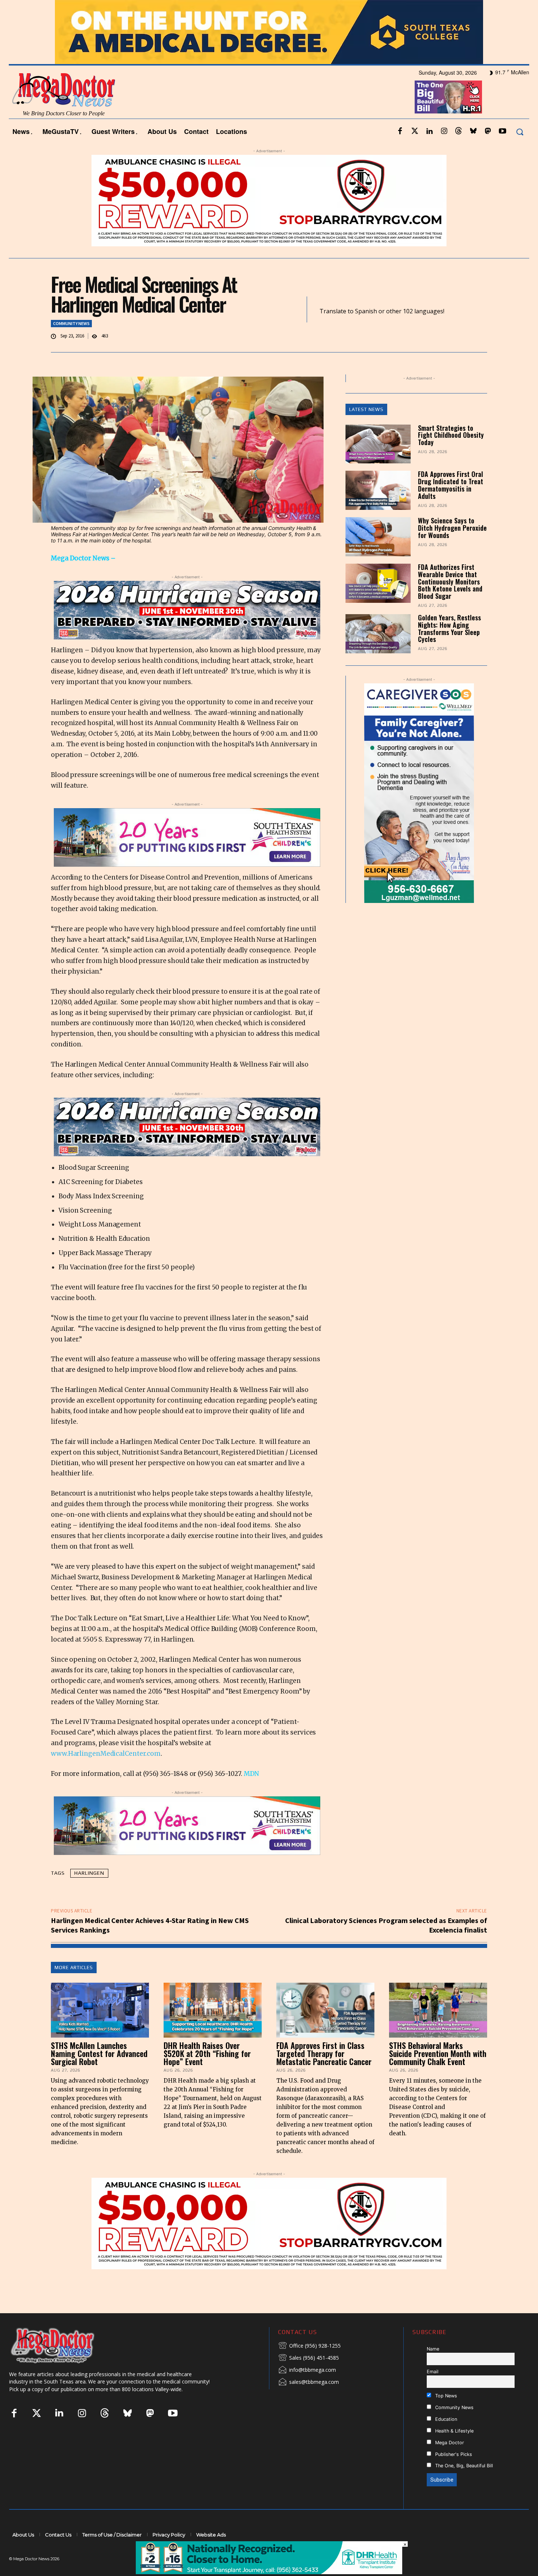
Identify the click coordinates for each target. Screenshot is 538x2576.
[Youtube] (502, 151)
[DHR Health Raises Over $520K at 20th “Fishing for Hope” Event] (213, 2030)
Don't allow (365, 10)
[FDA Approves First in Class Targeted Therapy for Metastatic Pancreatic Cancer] (325, 2030)
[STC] (269, 52)
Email (433, 2391)
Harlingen (89, 1892)
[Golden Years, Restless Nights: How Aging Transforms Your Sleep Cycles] (378, 654)
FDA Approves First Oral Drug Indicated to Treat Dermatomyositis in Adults (451, 505)
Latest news (366, 429)
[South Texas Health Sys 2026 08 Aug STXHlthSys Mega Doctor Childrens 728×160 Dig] (187, 857)
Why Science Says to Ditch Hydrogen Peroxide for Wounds (452, 548)
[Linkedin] (429, 151)
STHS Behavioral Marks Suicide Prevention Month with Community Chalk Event (438, 2073)
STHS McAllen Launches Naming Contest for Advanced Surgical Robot (99, 2073)
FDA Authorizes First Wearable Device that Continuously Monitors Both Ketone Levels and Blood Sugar (450, 601)
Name (433, 2368)
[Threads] (459, 151)
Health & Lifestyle (454, 2450)
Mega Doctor (449, 2462)
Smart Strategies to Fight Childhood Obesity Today (451, 455)
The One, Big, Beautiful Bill (463, 2485)
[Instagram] (444, 151)
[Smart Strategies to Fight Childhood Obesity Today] (378, 464)
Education (445, 2439)
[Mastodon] (488, 151)
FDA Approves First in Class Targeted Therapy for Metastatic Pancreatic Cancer (324, 2073)
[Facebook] (400, 151)
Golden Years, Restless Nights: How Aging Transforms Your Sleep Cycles (449, 648)
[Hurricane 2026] (187, 630)
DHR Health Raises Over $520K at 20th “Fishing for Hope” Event (207, 2073)
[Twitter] (415, 151)
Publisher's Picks (453, 2474)
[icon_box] (309, 2366)
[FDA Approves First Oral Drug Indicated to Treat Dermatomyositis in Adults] (378, 510)
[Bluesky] (473, 151)
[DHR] (269, 2572)
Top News (445, 2415)
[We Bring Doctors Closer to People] (64, 2365)
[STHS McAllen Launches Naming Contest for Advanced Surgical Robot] (100, 2030)
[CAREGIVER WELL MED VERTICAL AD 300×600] (361, 813)
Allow (393, 10)
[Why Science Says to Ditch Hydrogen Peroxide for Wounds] (378, 557)
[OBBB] (448, 117)
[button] (520, 151)
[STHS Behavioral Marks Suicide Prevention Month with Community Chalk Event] (438, 2030)
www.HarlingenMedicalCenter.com (106, 1773)
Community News (71, 343)
